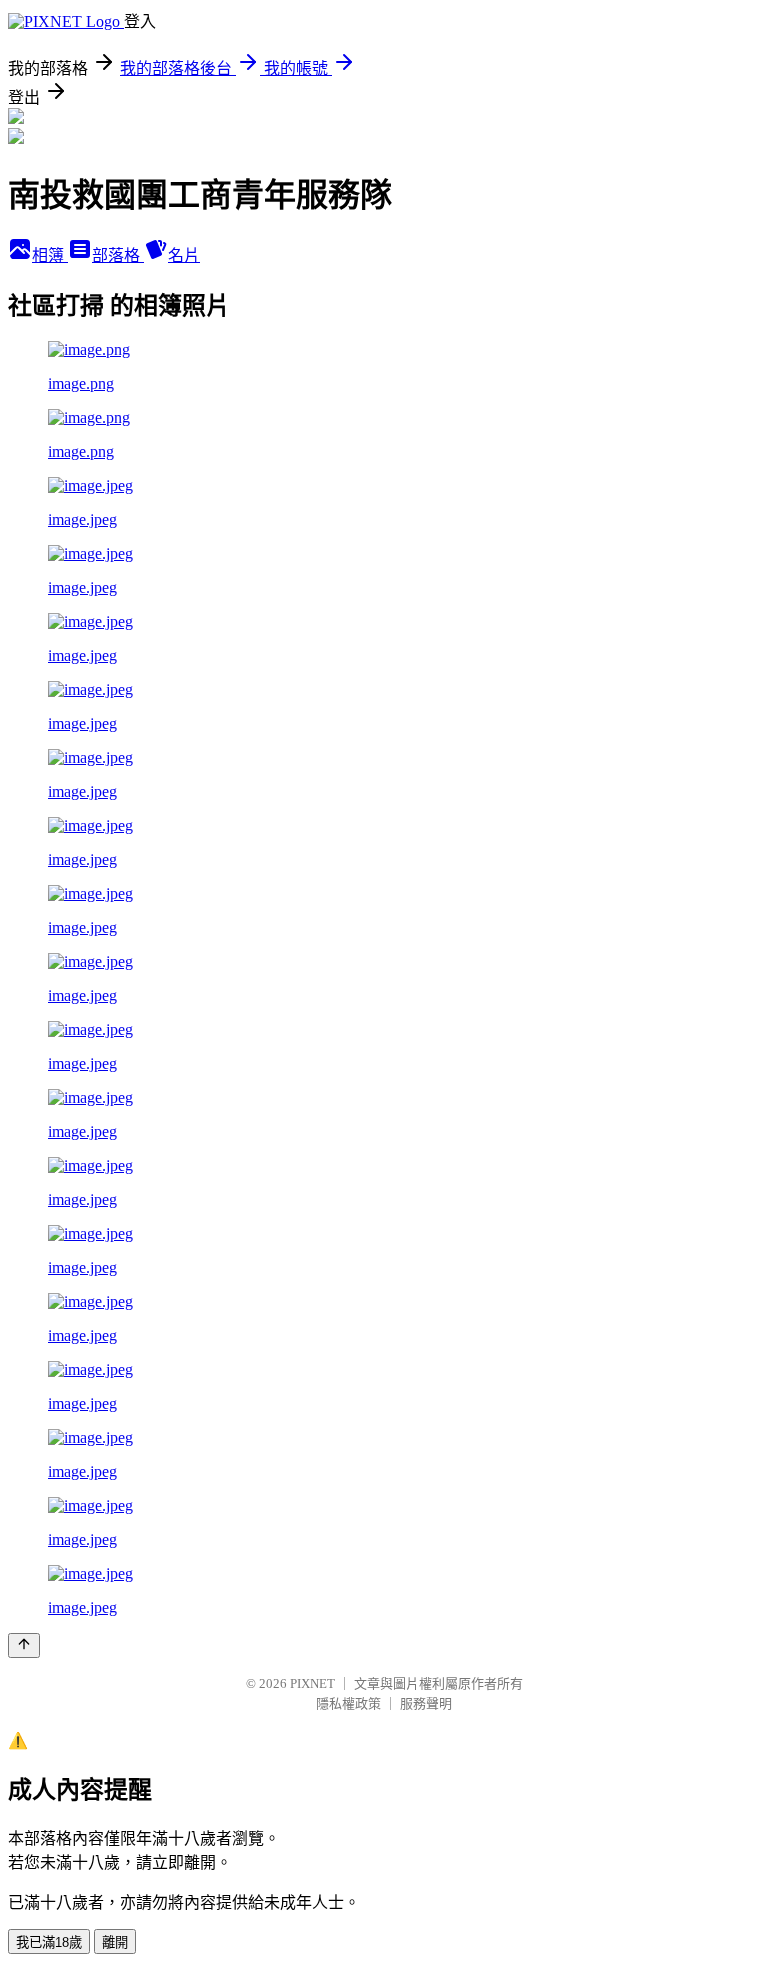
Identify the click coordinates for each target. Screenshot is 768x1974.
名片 (184, 255)
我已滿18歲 (49, 1942)
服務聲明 (426, 1703)
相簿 (50, 255)
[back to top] (24, 1645)
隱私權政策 (348, 1703)
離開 (115, 1942)
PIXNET (312, 1683)
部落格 (118, 255)
